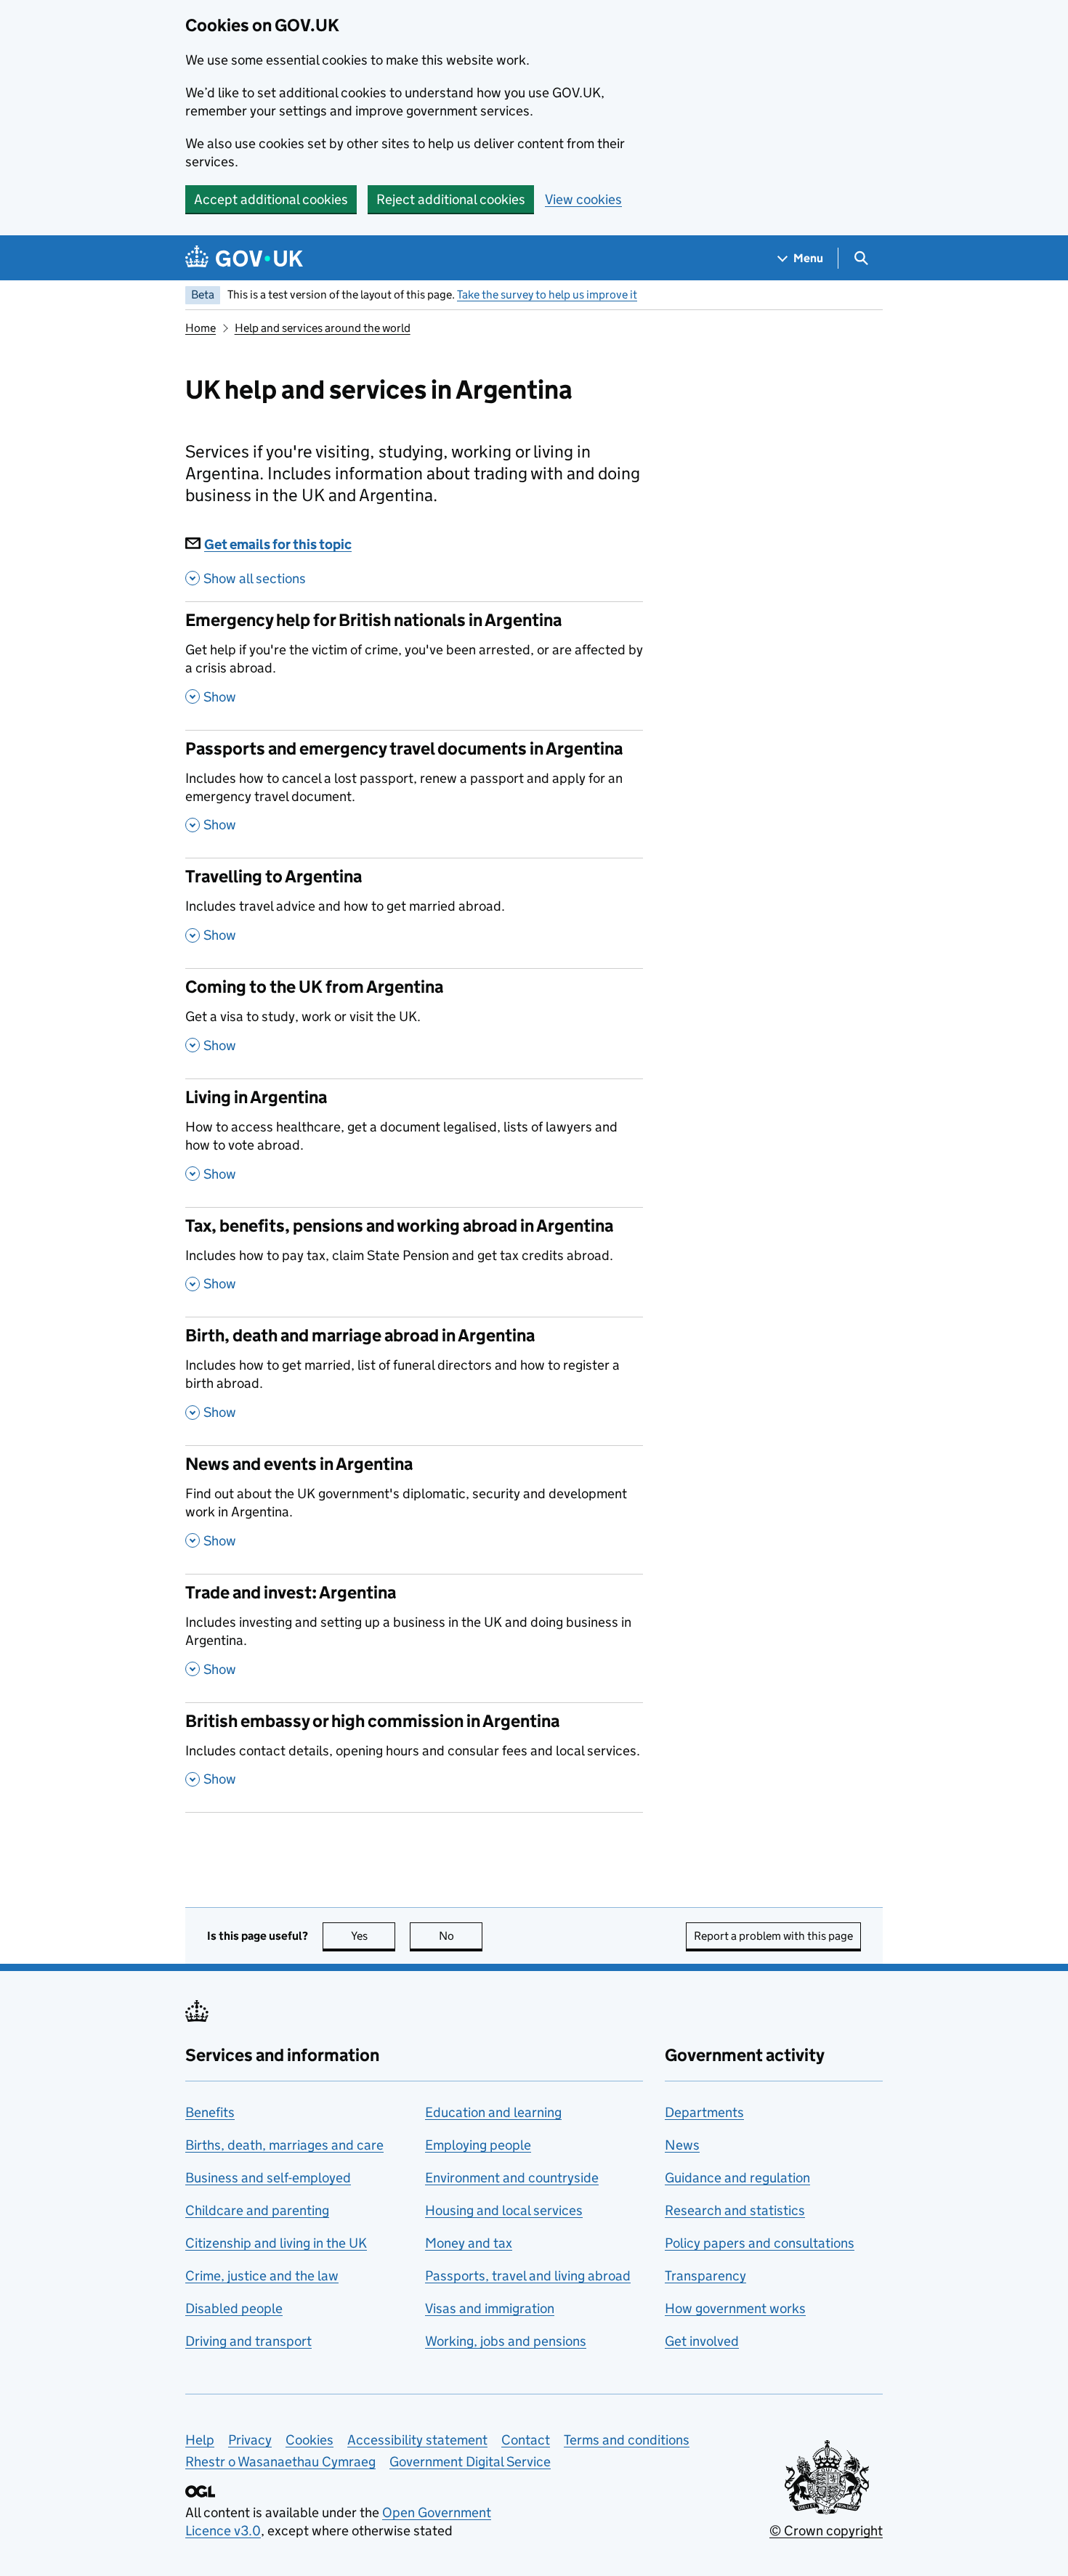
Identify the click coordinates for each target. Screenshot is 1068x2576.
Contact (526, 2440)
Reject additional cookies (451, 199)
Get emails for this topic (278, 544)
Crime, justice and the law (262, 2276)
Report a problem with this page (773, 1936)
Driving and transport (248, 2341)
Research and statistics (735, 2210)
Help (200, 2440)
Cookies (310, 2440)
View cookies (583, 199)
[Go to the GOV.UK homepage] (244, 258)
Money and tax (469, 2243)
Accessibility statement (417, 2440)
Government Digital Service (470, 2462)
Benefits (210, 2112)
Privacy (250, 2440)
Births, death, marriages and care (284, 2145)
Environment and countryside (512, 2178)
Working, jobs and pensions (506, 2341)
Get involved (702, 2341)
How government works (735, 2308)
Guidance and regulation (737, 2178)
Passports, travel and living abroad (528, 2276)
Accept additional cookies (271, 199)
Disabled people (234, 2308)
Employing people (478, 2145)
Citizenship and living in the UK (276, 2243)
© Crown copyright (826, 2531)
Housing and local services (504, 2210)
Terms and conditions (627, 2440)
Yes (373, 1936)
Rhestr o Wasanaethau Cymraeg (280, 2462)
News (682, 2145)
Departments (704, 2112)
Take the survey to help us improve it (547, 294)
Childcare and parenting (257, 2210)
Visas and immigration (490, 2308)
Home (201, 328)
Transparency (705, 2276)
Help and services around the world (323, 328)
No (461, 1936)
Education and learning (493, 2112)
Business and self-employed (268, 2178)
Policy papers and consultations (760, 2243)
